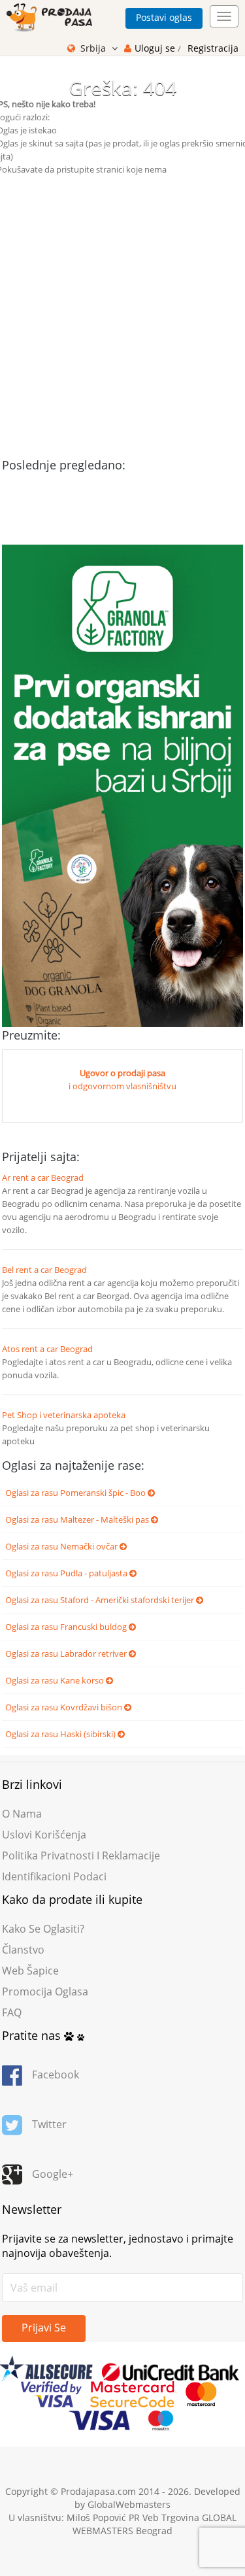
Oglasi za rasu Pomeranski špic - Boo (76, 1493)
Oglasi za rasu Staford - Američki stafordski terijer (101, 1600)
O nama (22, 1814)
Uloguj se (156, 48)
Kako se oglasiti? (43, 1929)
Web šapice (30, 1971)
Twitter (49, 2124)
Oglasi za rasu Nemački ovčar (62, 1546)
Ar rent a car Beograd (43, 1178)
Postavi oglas (164, 17)
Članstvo (23, 1950)
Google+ (53, 2174)
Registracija (213, 48)
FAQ (12, 2012)
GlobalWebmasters (129, 2504)
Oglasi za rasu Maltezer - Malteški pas (78, 1519)
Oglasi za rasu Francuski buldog (67, 1627)
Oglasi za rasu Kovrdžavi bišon (65, 1707)
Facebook (56, 2075)
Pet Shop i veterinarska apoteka (64, 1415)
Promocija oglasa (45, 1991)
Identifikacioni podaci (54, 1876)
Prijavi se (44, 2328)
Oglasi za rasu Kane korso (56, 1680)
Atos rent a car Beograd (47, 1349)
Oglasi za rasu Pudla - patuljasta (67, 1573)
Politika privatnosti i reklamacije (81, 1856)
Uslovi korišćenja (44, 1835)
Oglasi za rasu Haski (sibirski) (61, 1734)
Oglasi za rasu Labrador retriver (67, 1653)
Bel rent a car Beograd (44, 1270)
